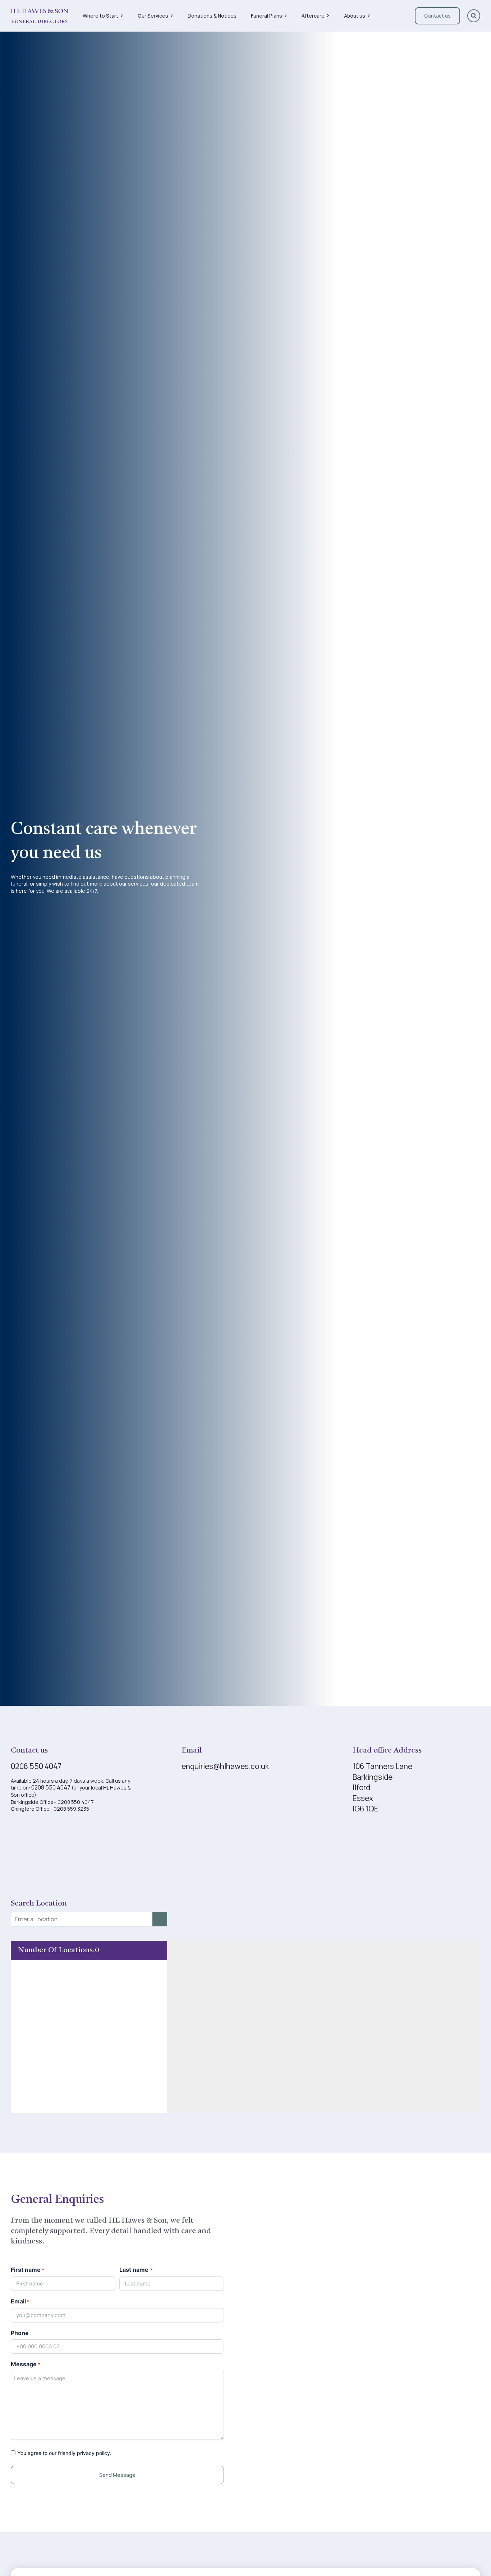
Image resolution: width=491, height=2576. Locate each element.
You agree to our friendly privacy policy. (64, 2453)
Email (20, 2301)
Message (26, 2364)
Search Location (39, 1904)
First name (27, 2270)
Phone (20, 2333)
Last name (136, 2270)
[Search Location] (160, 1919)
